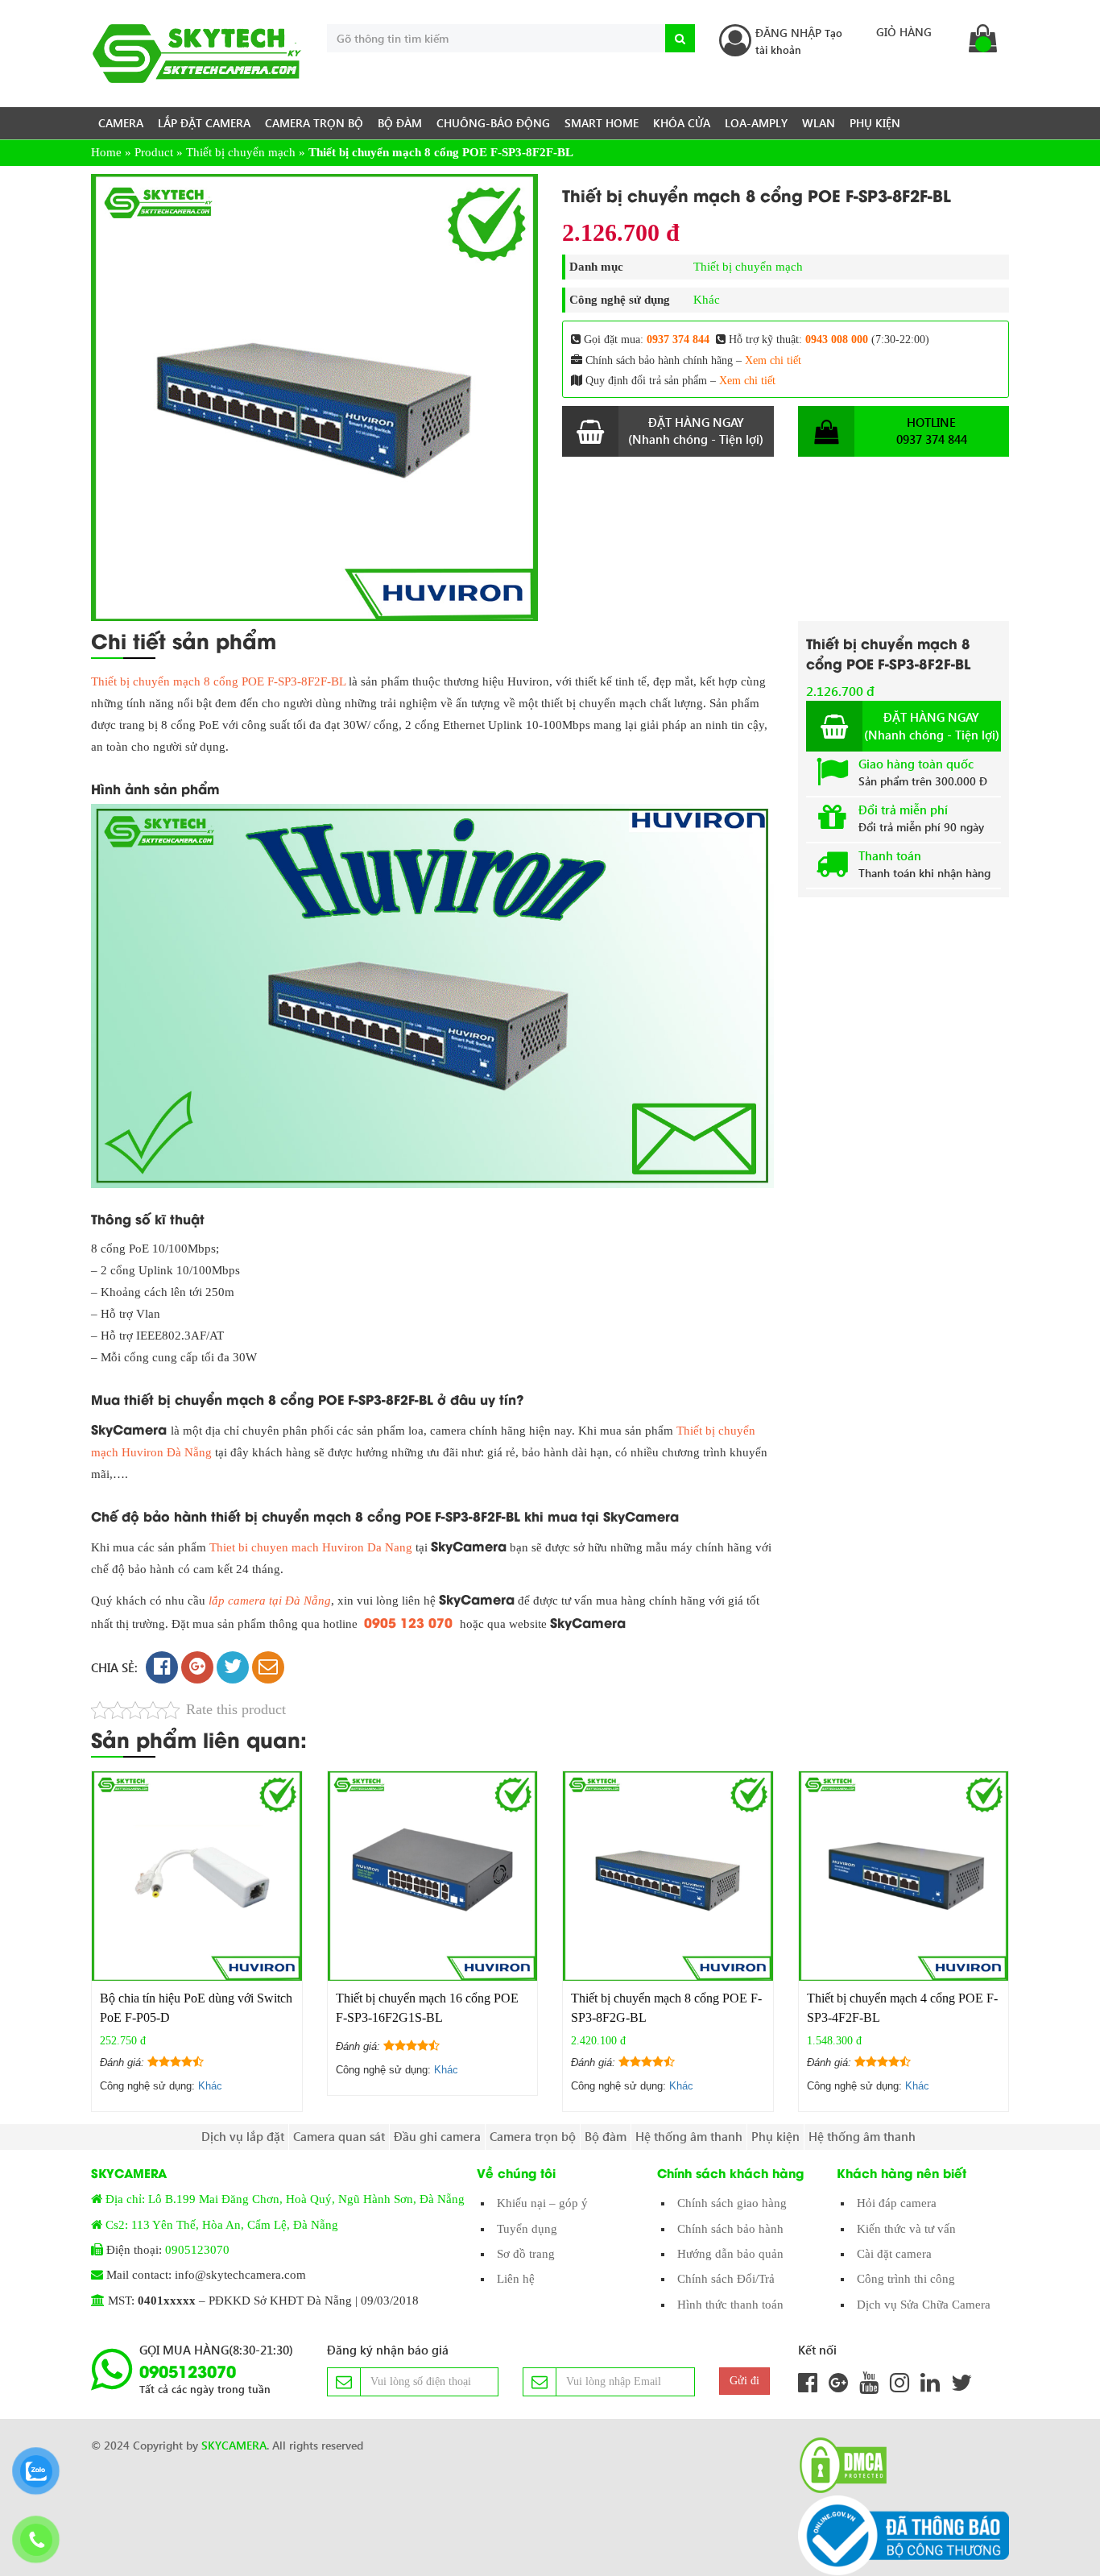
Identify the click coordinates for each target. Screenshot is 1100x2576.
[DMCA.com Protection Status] (838, 2465)
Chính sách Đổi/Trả (726, 2279)
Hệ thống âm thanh (689, 2136)
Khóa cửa (682, 123)
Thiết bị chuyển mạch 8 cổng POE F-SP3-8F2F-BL (218, 681)
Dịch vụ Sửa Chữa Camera (924, 2305)
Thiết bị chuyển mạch (241, 152)
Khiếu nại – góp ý (542, 2203)
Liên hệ (516, 2279)
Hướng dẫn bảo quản (730, 2254)
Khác (707, 300)
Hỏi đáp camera (897, 2203)
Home (106, 152)
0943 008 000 (837, 340)
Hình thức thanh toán (730, 2305)
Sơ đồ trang (526, 2254)
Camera (121, 123)
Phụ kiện (875, 123)
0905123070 (197, 2250)
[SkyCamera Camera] (197, 54)
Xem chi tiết (773, 360)
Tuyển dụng (527, 2229)
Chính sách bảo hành (730, 2229)
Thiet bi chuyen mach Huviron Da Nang (311, 1547)
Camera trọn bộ (314, 123)
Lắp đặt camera (204, 123)
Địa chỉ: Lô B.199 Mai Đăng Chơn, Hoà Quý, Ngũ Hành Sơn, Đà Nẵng (285, 2199)
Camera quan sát (339, 2136)
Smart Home (602, 123)
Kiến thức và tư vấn (906, 2229)
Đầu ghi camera (437, 2136)
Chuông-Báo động (493, 123)
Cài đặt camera (894, 2254)
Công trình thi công (906, 2279)
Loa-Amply (756, 123)
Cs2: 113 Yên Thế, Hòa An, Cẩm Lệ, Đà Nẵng (222, 2225)
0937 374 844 (678, 340)
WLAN (819, 123)
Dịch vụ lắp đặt (243, 2136)
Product (154, 152)
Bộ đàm (400, 123)
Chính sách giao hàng (732, 2203)
